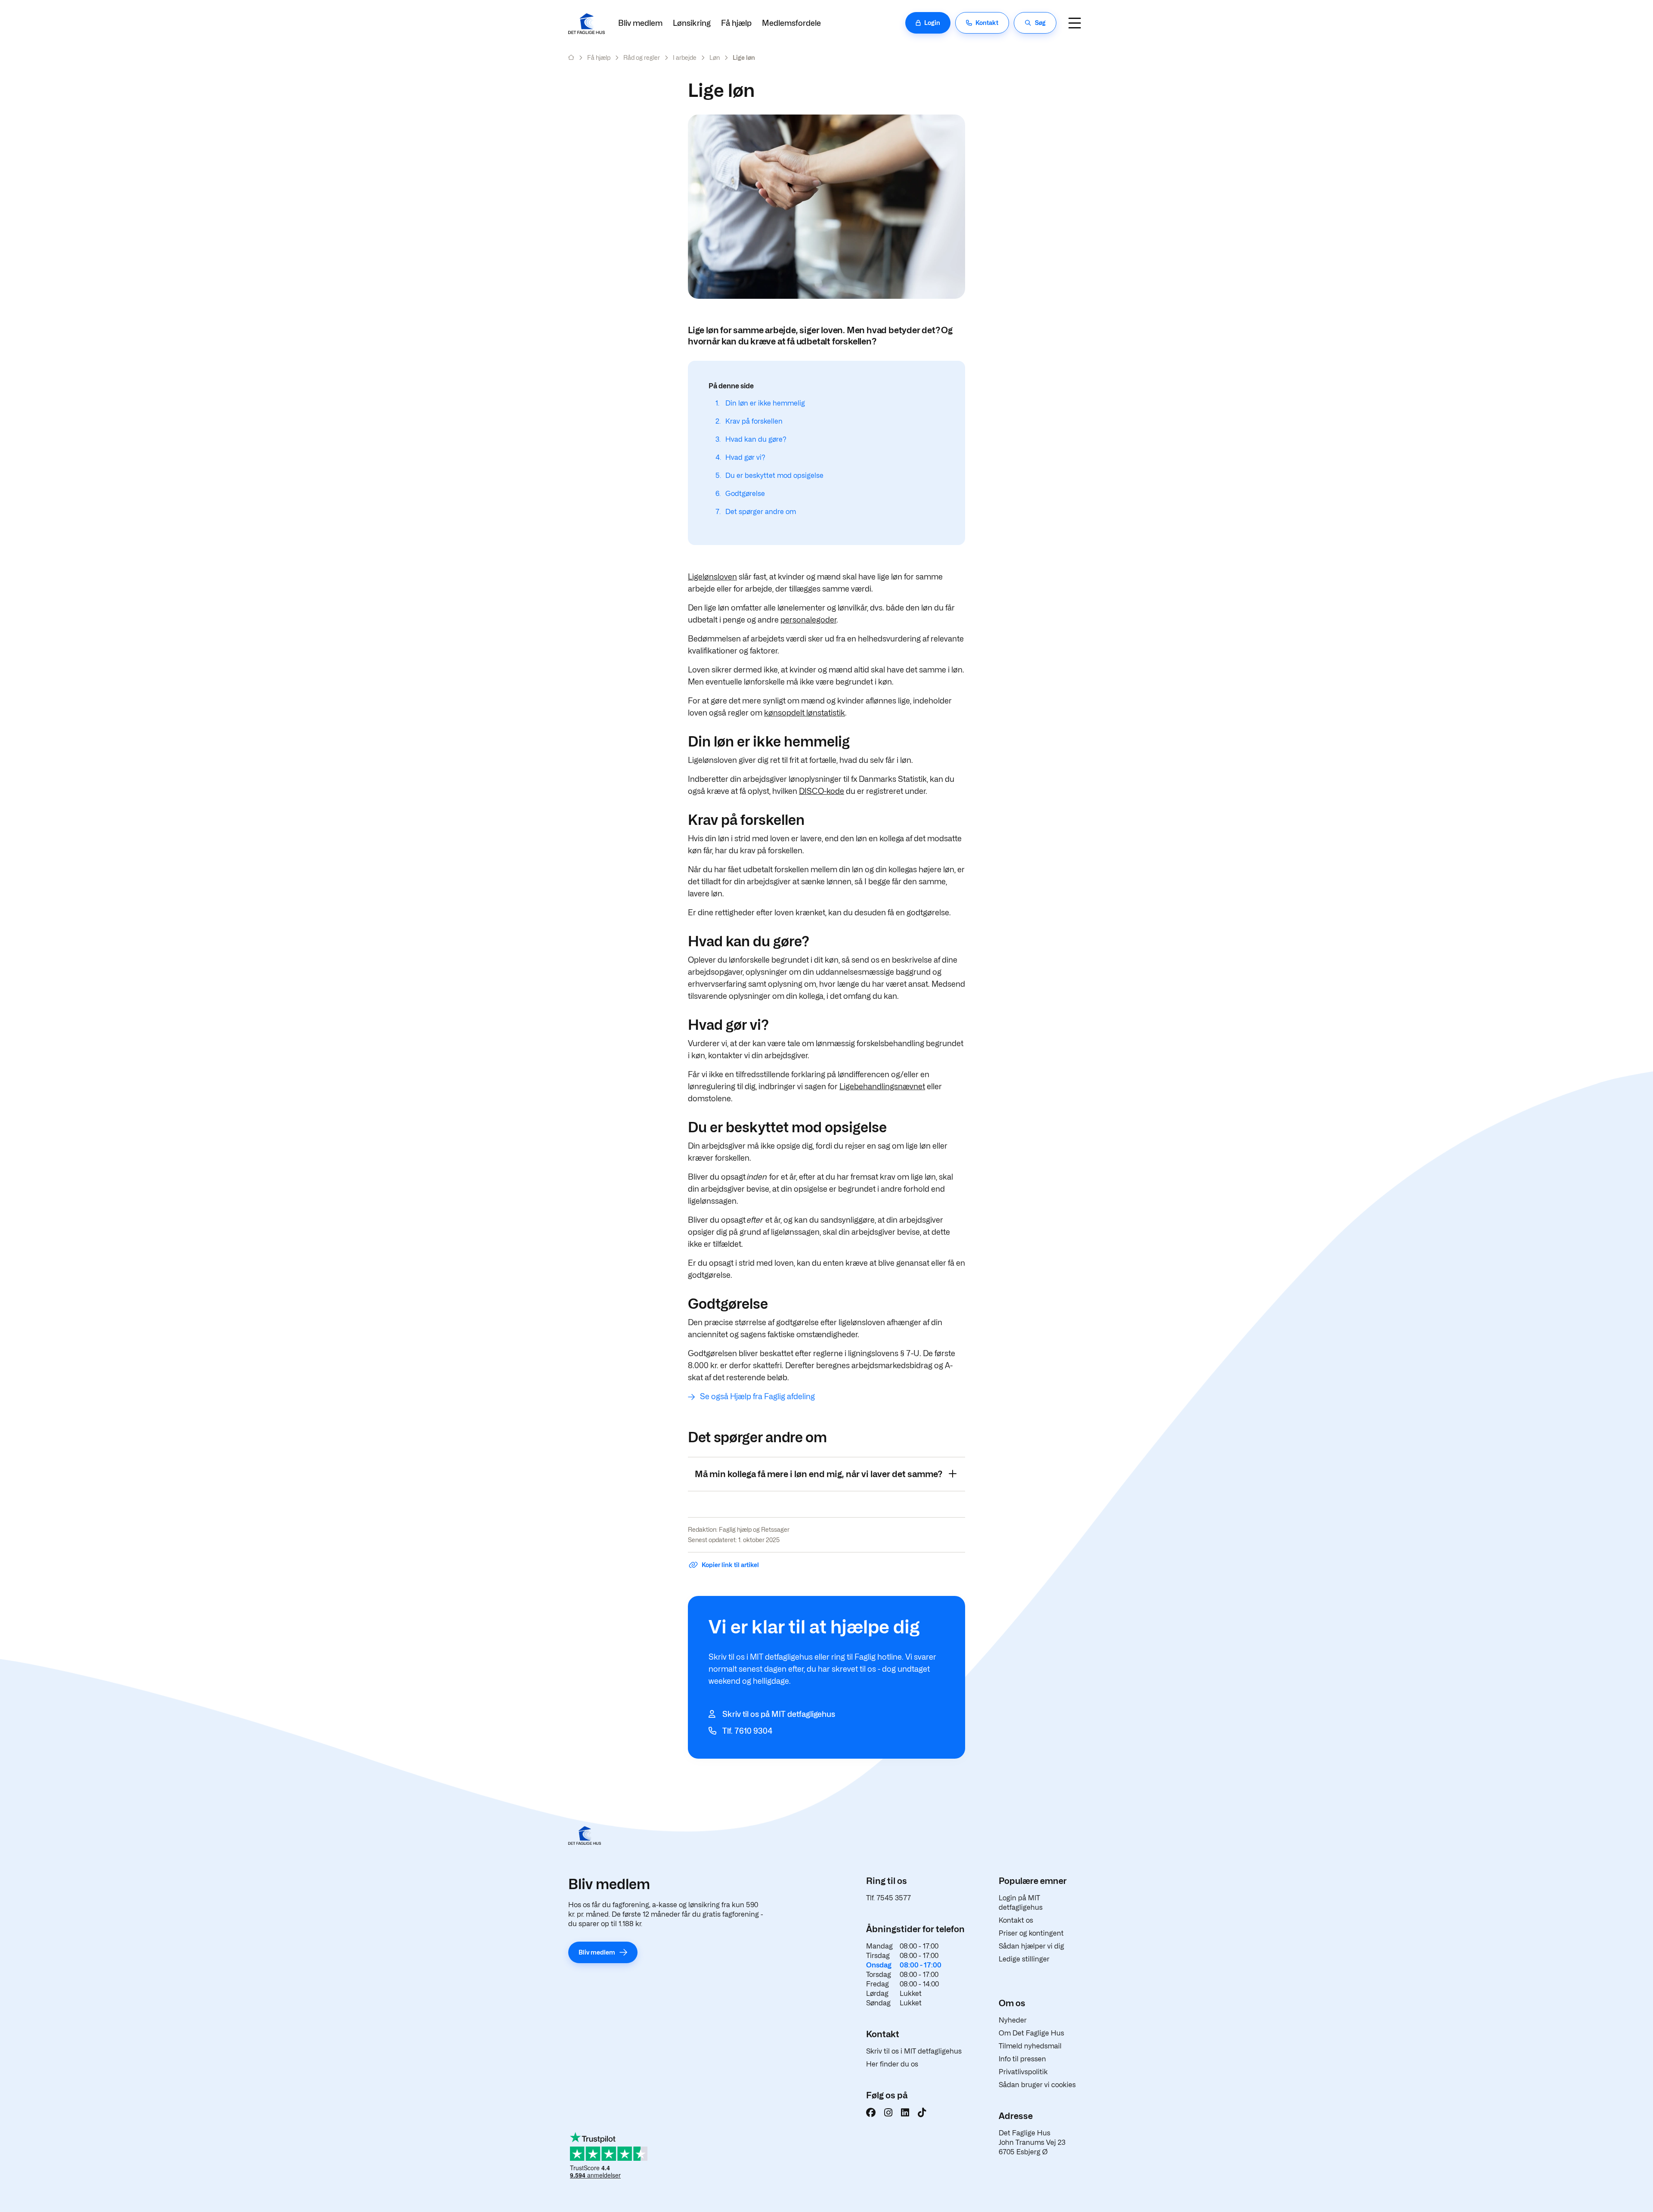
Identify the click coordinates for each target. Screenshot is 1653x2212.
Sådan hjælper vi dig (1031, 1946)
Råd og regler (642, 57)
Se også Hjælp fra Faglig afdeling (757, 1396)
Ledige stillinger (1024, 1959)
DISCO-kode (822, 791)
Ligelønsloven (712, 577)
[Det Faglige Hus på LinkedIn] (905, 2113)
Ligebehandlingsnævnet (882, 1086)
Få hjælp (736, 23)
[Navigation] (1074, 23)
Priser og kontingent (1031, 1933)
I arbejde (685, 57)
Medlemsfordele (791, 23)
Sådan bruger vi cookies (1037, 2085)
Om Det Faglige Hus (1031, 2033)
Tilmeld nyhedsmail (1030, 2046)
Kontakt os (1016, 1920)
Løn (715, 57)
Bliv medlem (640, 23)
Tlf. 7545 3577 (888, 1898)
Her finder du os (892, 2064)
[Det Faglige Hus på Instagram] (888, 2113)
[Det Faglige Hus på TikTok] (922, 2113)
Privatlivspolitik (1023, 2072)
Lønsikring (692, 23)
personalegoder (808, 620)
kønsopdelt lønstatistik (805, 713)
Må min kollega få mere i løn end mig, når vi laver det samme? (819, 1474)
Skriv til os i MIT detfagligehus (914, 2051)
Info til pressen (1022, 2059)
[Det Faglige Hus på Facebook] (871, 2113)
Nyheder (1013, 2020)
